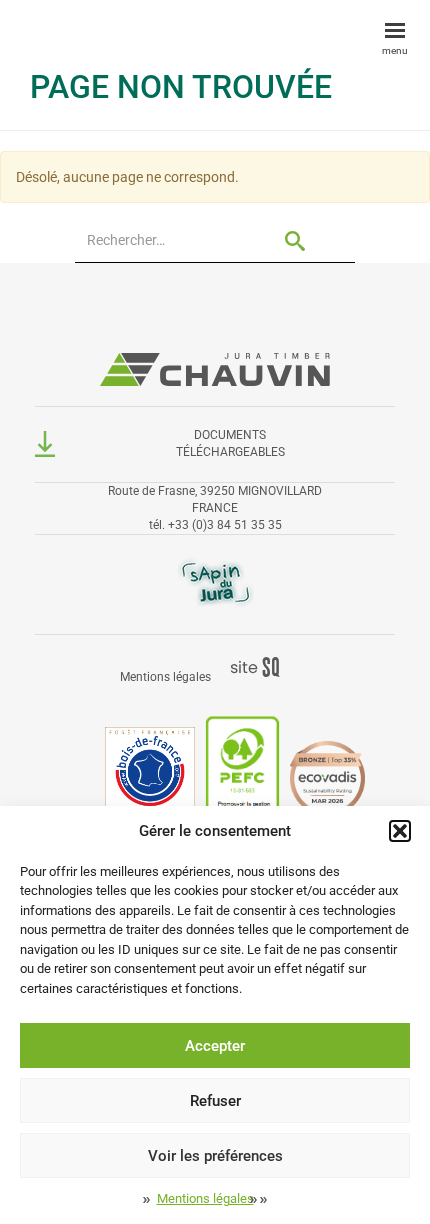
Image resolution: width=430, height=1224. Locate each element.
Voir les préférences (215, 1156)
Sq (262, 668)
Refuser (215, 1101)
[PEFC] (242, 777)
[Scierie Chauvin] (215, 364)
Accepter (215, 1046)
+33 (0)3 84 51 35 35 (225, 525)
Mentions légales (205, 1198)
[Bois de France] (150, 777)
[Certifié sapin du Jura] (215, 582)
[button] (400, 831)
